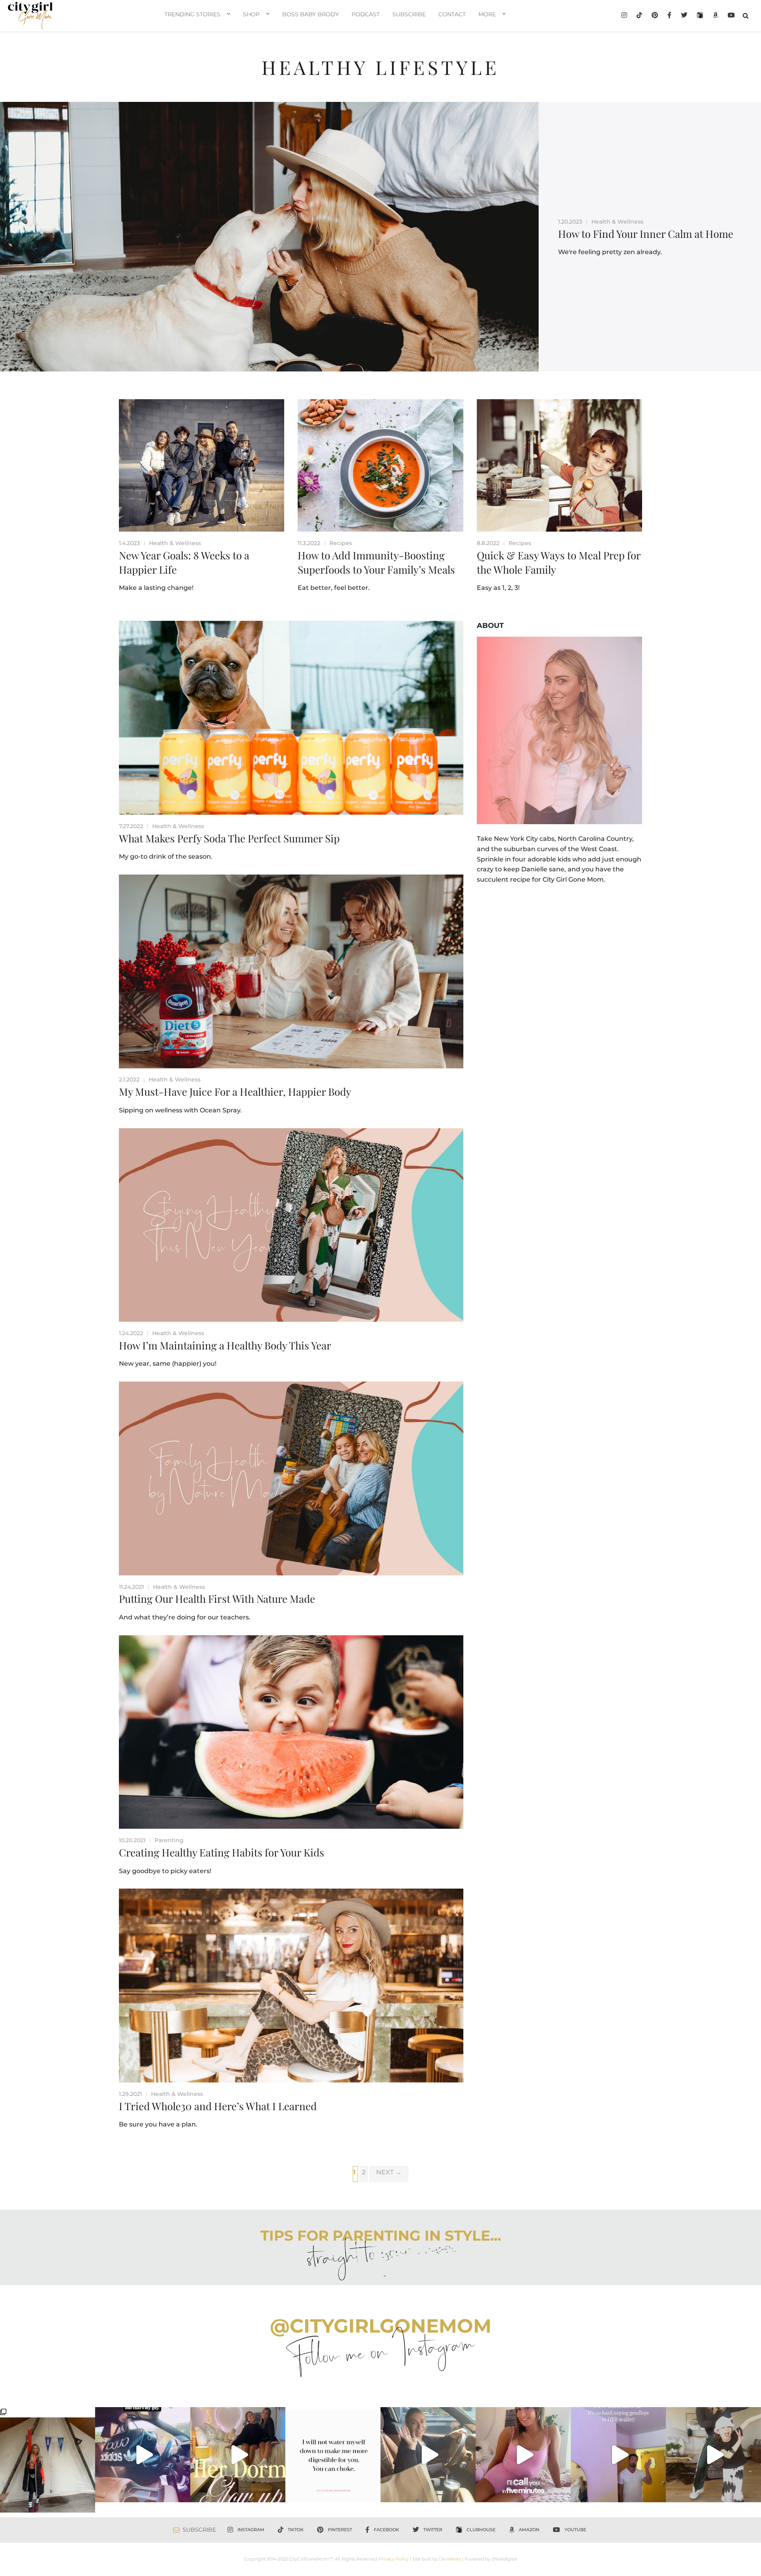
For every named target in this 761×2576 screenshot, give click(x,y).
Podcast (366, 14)
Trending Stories (192, 14)
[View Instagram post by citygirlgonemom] (87, 2503)
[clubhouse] (700, 16)
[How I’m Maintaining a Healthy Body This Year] (291, 1225)
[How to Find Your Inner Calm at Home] (269, 237)
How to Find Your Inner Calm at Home (646, 234)
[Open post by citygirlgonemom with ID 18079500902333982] (143, 2455)
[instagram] (624, 16)
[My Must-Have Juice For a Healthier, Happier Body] (291, 971)
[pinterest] (655, 16)
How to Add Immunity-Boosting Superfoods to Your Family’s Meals (376, 562)
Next (389, 2172)
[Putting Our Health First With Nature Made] (291, 1478)
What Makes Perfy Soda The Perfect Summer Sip (229, 838)
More (487, 14)
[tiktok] (639, 16)
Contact (452, 14)
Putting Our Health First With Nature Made (217, 1599)
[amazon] (715, 16)
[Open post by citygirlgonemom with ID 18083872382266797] (333, 2455)
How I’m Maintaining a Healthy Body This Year (225, 1345)
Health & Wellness (617, 222)
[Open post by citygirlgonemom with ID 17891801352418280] (48, 2460)
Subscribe (409, 14)
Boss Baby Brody (311, 14)
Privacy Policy (394, 2559)
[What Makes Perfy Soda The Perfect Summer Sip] (291, 718)
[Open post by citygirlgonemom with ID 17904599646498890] (618, 2455)
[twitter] (684, 16)
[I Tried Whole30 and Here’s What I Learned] (291, 1986)
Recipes (341, 543)
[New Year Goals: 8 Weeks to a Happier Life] (202, 465)
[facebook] (669, 16)
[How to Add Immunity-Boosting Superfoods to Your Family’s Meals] (380, 465)
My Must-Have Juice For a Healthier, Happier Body (235, 1092)
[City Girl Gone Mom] (30, 16)
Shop (251, 14)
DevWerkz (450, 2559)
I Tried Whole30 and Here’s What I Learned (218, 2106)
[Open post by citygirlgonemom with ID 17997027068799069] (238, 2455)
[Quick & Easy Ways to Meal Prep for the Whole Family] (559, 465)
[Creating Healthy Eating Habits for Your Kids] (291, 1732)
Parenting (169, 1840)
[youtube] (731, 16)
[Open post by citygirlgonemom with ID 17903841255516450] (428, 2455)
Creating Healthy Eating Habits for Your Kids (222, 1852)
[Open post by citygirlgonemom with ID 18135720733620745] (523, 2455)
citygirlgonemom (48, 2414)
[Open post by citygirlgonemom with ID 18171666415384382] (713, 2455)
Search (746, 15)
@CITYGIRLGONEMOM (381, 2326)
